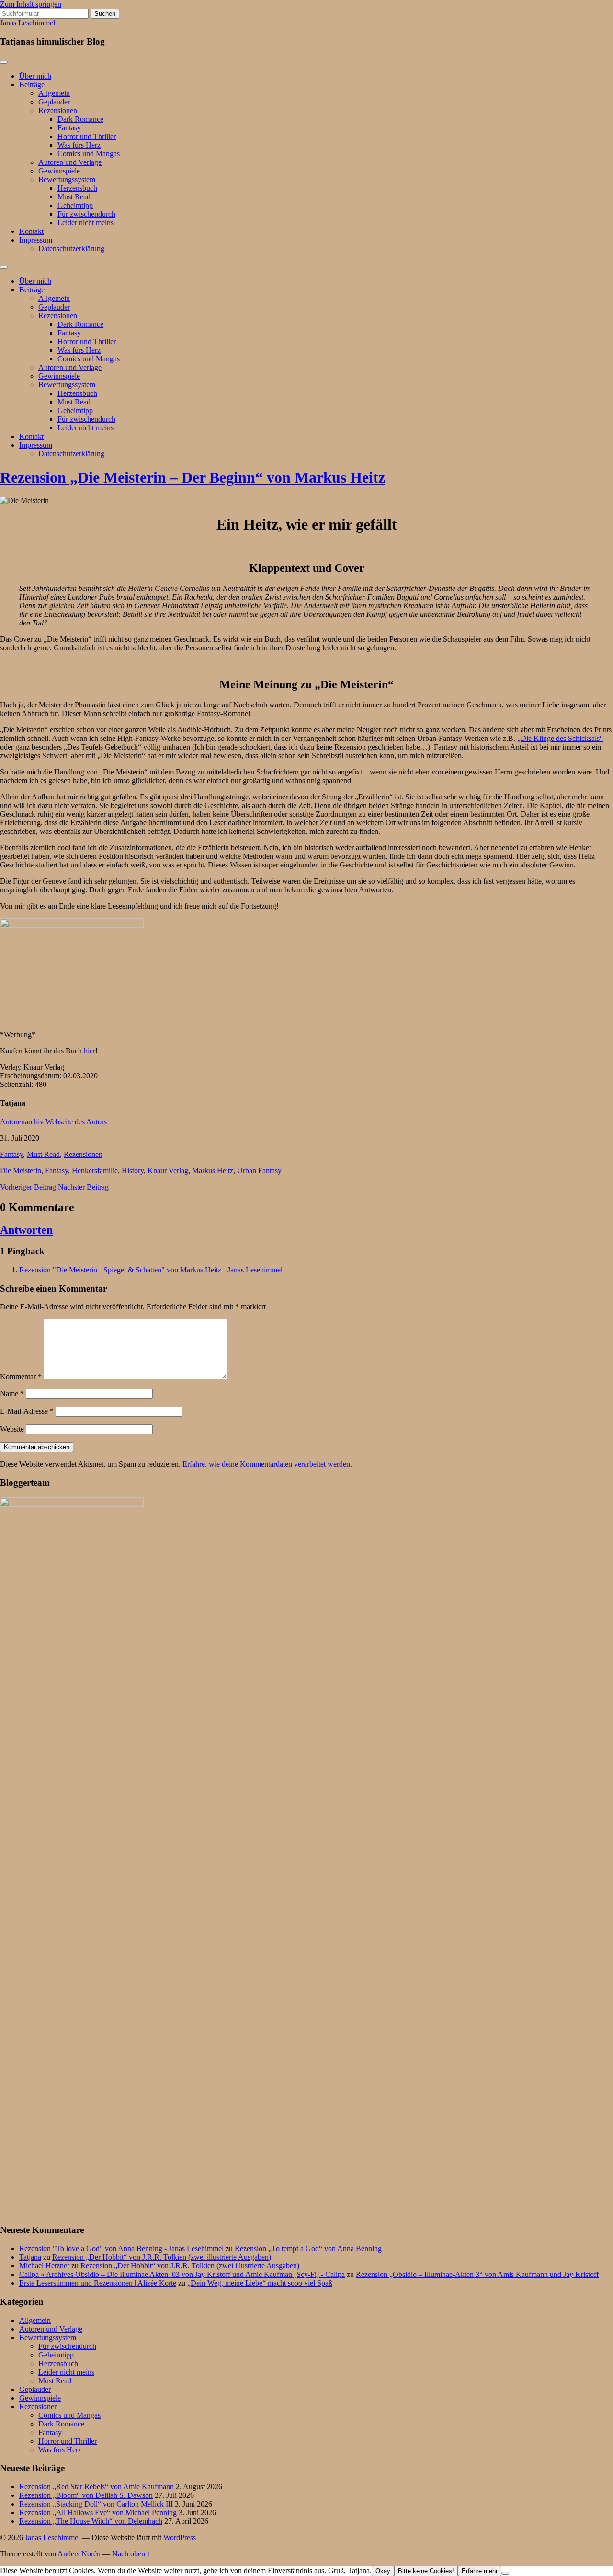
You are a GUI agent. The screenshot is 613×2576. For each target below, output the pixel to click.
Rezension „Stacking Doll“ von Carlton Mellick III (96, 2504)
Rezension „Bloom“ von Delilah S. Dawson (86, 2495)
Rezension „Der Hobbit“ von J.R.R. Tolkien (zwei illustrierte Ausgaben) (162, 2257)
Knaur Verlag (168, 1171)
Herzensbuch (77, 188)
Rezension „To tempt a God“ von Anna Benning (308, 2248)
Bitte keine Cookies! (426, 2571)
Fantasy (69, 128)
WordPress (180, 2537)
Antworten (26, 1230)
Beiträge (32, 85)
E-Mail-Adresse (27, 1411)
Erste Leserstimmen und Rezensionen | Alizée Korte (98, 2283)
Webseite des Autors (76, 1122)
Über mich (35, 76)
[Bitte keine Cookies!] (505, 2573)
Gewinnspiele (59, 171)
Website (12, 1429)
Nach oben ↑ (131, 2554)
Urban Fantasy (259, 1171)
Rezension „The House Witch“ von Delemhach (91, 2521)
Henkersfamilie (95, 1171)
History (133, 1171)
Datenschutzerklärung (71, 248)
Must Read (74, 197)
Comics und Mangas (89, 154)
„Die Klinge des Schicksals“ (560, 738)
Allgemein (54, 93)
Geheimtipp (75, 205)
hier (89, 1051)
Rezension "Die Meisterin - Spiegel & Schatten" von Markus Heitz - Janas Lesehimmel (151, 1270)
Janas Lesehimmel (28, 23)
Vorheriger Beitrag (28, 1187)
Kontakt (31, 231)
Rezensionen (58, 110)
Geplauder (54, 102)
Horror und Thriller (87, 136)
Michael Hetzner (44, 2266)
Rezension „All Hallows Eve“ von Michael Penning (98, 2512)
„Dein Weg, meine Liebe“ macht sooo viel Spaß (260, 2283)
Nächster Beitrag (83, 1187)
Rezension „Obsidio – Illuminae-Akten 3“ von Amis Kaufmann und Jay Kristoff (477, 2274)
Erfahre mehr (480, 2571)
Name (12, 1393)
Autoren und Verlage (70, 162)
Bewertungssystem (67, 179)
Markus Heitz (213, 1171)
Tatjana (30, 2257)
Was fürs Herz (79, 145)
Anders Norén (79, 2554)
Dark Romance (80, 119)
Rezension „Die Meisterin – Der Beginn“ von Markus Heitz (193, 477)
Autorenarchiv (22, 1122)
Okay (383, 2571)
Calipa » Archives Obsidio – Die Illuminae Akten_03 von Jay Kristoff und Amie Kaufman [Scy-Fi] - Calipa (182, 2274)
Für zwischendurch (86, 214)
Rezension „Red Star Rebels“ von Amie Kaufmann (96, 2487)
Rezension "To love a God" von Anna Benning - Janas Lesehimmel (121, 2248)
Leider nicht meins (85, 223)
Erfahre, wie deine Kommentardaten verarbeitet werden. (267, 1464)
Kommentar (21, 1377)
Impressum (36, 240)
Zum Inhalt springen (31, 4)
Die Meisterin (21, 1171)
